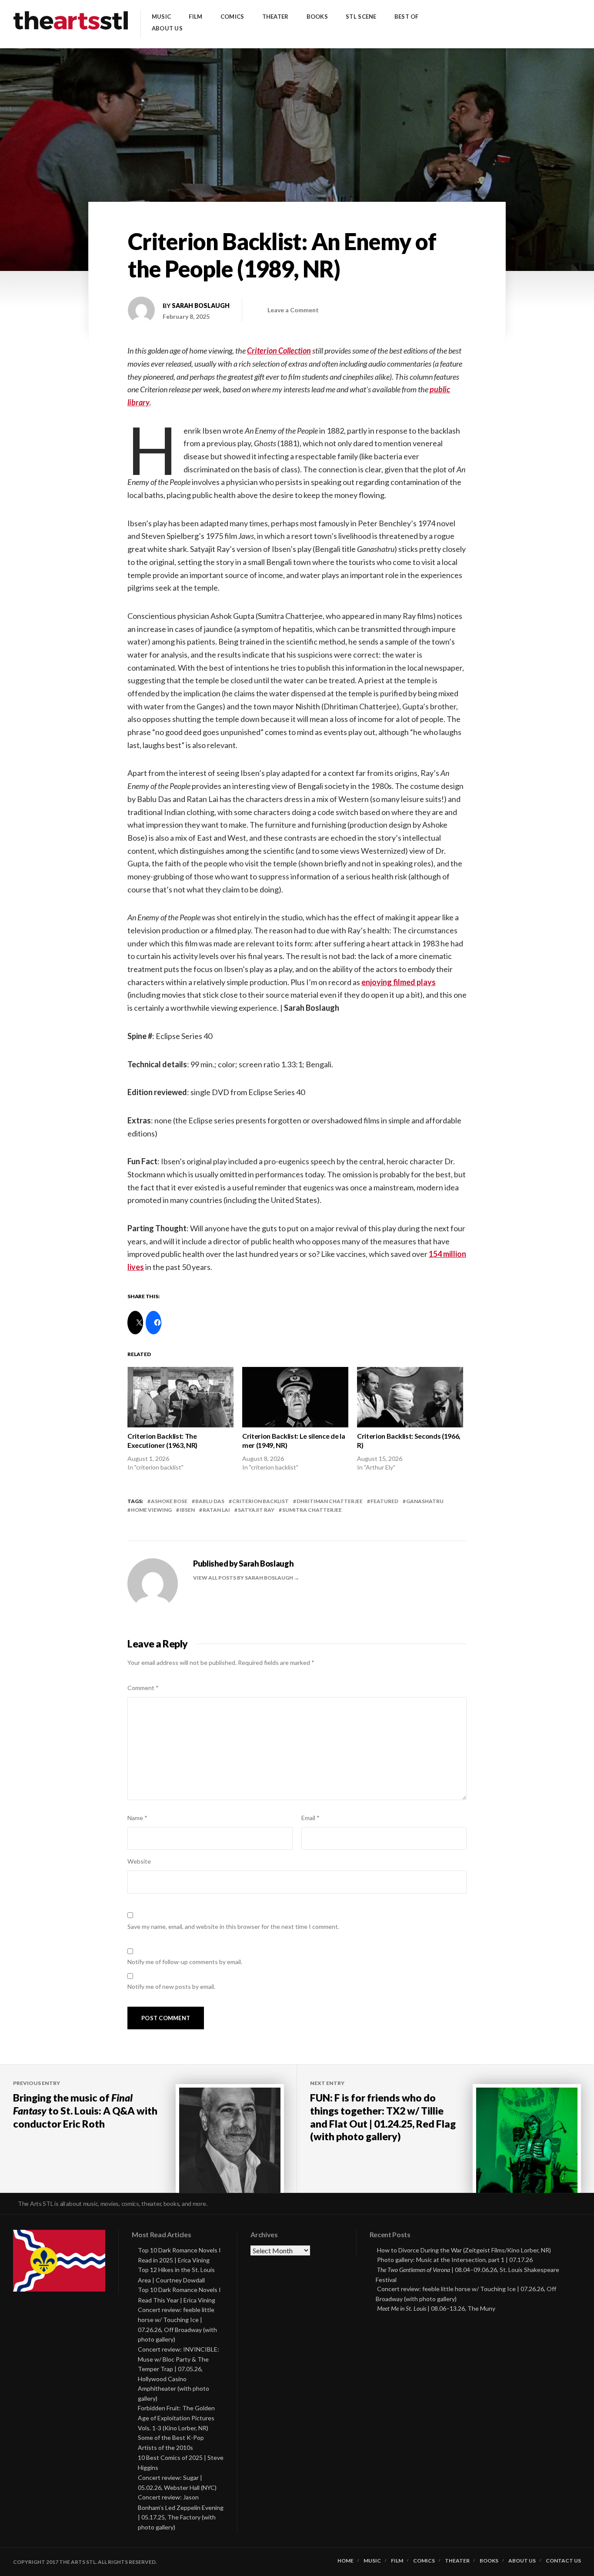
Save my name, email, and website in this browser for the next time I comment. (233, 1926)
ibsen (187, 1510)
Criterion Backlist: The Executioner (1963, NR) (162, 1440)
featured (384, 1501)
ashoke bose (169, 1501)
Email (310, 1818)
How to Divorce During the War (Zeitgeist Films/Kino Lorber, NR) (464, 2250)
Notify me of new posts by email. (171, 1986)
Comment (143, 1688)
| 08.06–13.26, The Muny (436, 2308)
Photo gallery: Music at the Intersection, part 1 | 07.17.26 (455, 2260)
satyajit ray (256, 1510)
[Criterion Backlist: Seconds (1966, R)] (410, 1397)
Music (161, 17)
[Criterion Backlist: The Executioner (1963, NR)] (180, 1397)
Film (195, 17)
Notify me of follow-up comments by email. (185, 1962)
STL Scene (361, 17)
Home (345, 2561)
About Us (167, 28)
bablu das (210, 1501)
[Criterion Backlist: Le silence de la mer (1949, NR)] (295, 1397)
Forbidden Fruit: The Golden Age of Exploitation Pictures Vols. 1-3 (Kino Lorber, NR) (176, 2418)
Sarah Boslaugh (201, 306)
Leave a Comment (293, 310)
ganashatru (425, 1501)
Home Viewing (151, 1510)
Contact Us (563, 2561)
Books (317, 17)
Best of (407, 17)
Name (137, 1818)
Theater (275, 17)
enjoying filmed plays (399, 982)
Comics (232, 17)
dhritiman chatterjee (330, 1501)
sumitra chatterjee (312, 1510)
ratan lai (216, 1510)
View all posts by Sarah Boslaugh (244, 1578)
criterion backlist (260, 1501)
